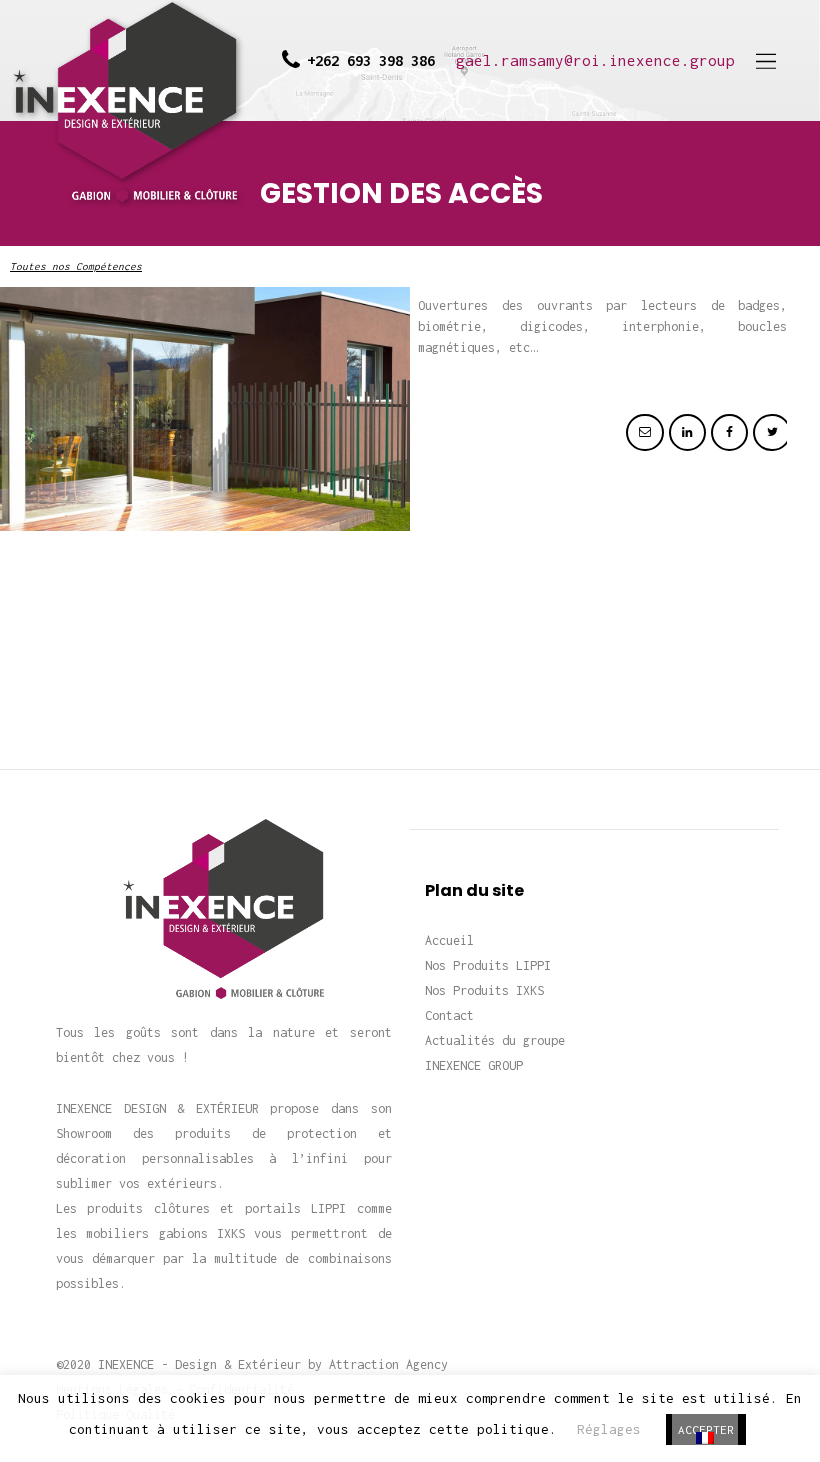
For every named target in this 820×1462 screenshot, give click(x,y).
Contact (449, 1015)
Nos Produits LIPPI (488, 965)
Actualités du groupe (495, 1040)
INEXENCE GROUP (474, 1065)
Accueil (449, 940)
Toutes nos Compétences (76, 266)
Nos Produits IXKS (484, 990)
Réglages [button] (609, 1429)
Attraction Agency (388, 1364)
